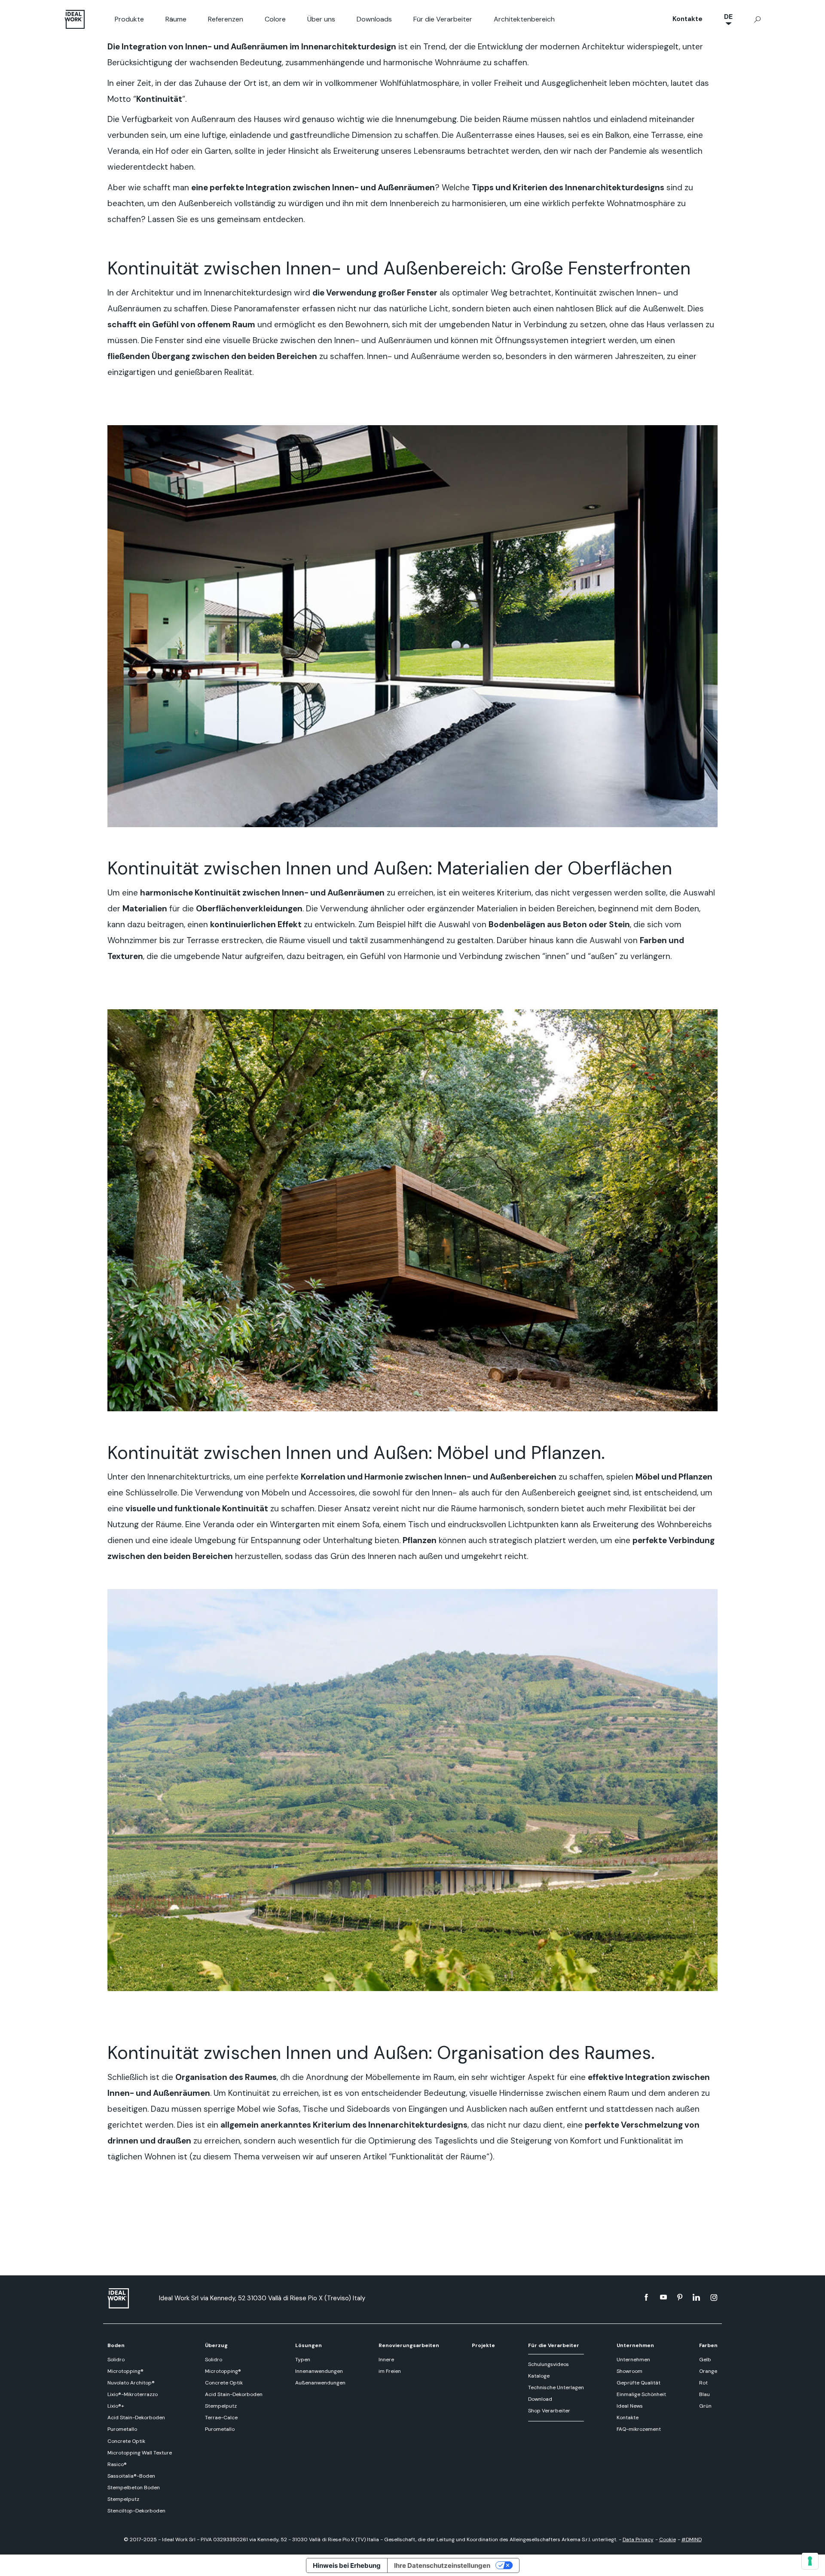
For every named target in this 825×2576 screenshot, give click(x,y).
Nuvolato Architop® (131, 2383)
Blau (704, 2394)
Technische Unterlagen (556, 2387)
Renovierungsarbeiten (409, 2345)
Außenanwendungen (320, 2383)
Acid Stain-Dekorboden (136, 2418)
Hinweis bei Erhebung (347, 2565)
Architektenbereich (524, 19)
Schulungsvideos (548, 2364)
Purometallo (122, 2429)
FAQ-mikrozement (639, 2429)
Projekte (483, 2345)
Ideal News (630, 2406)
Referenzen (226, 19)
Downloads (374, 19)
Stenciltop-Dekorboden (136, 2511)
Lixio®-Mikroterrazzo (133, 2394)
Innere (386, 2360)
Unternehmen (635, 2345)
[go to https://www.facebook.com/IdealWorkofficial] (646, 2297)
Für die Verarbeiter (443, 19)
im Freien (390, 2371)
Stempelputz (123, 2499)
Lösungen (309, 2345)
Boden (116, 2345)
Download (540, 2399)
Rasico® (117, 2464)
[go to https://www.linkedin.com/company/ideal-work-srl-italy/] (696, 2297)
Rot (703, 2383)
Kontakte (687, 19)
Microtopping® (125, 2371)
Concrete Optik (126, 2441)
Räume (176, 19)
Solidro (116, 2360)
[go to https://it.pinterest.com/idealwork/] (680, 2297)
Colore (275, 19)
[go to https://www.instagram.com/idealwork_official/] (714, 2297)
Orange (708, 2371)
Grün (705, 2406)
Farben (708, 2345)
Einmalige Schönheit (641, 2394)
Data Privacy (638, 2539)
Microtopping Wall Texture (140, 2453)
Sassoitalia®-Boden (131, 2476)
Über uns (321, 19)
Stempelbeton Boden (134, 2488)
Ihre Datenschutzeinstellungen (442, 2565)
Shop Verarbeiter (549, 2411)
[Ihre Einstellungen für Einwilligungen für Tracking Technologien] (810, 2561)
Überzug (216, 2345)
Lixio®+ (116, 2406)
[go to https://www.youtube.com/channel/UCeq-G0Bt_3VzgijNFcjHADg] (663, 2297)
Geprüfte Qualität (639, 2383)
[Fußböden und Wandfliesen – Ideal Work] (129, 2298)
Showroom (629, 2371)
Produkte (129, 19)
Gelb (705, 2360)
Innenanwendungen (319, 2371)
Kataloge (539, 2376)
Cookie (668, 2539)
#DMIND (692, 2539)
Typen (303, 2360)
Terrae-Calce (221, 2418)
